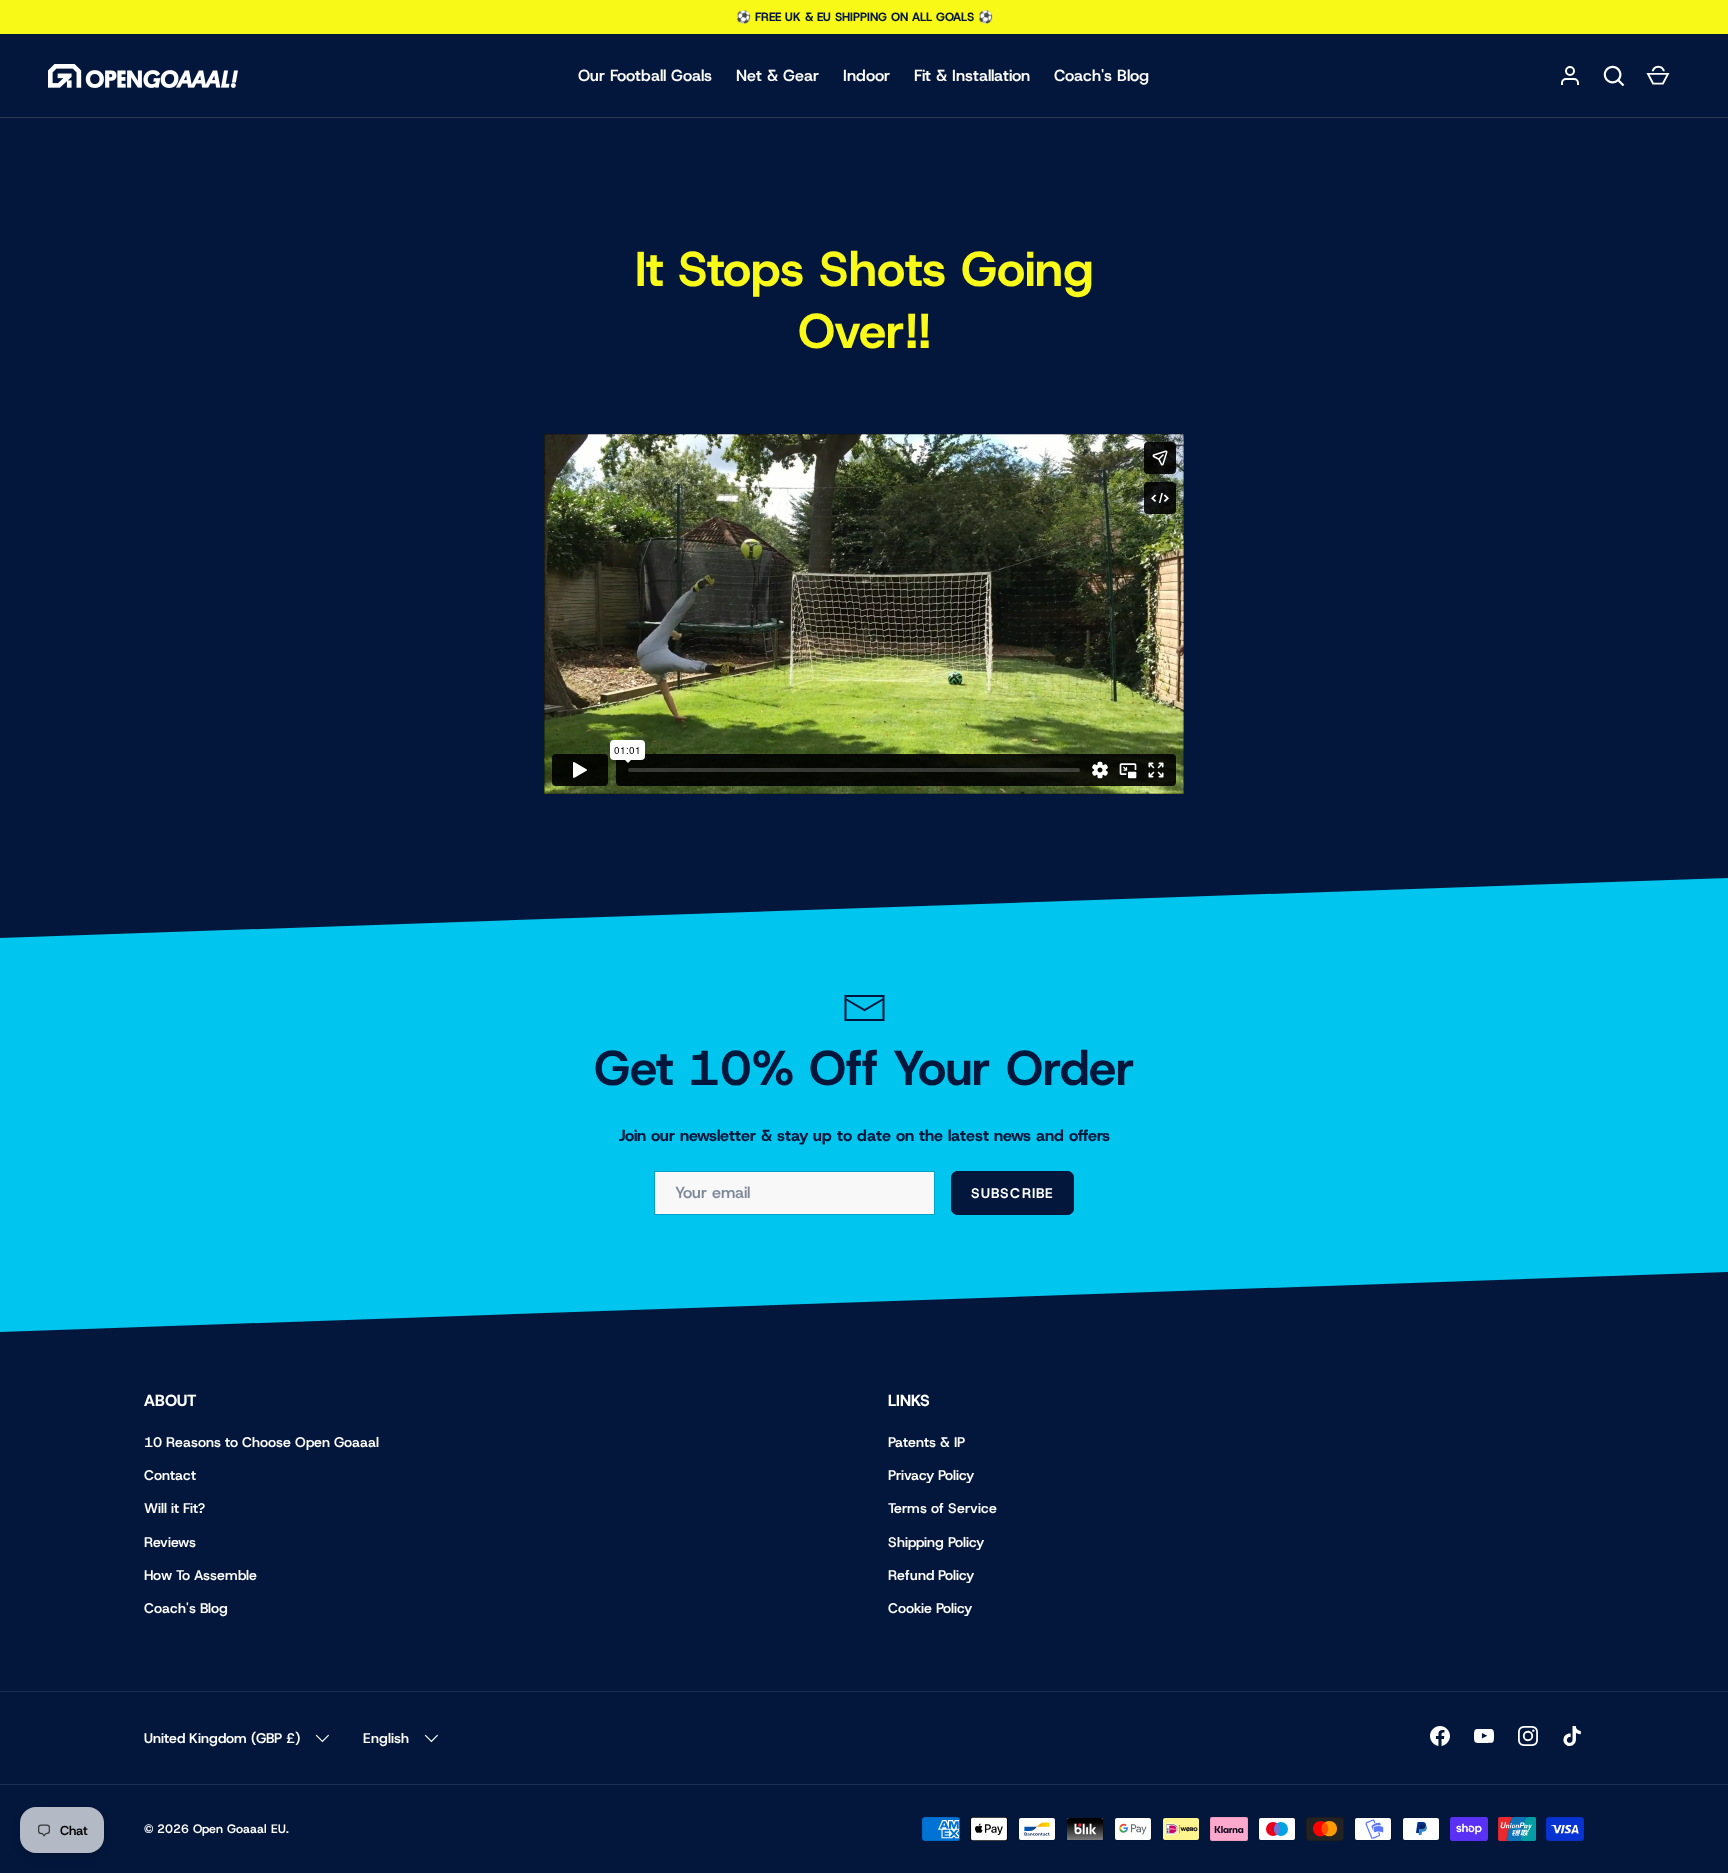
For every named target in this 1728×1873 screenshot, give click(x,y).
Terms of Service (942, 1508)
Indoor (866, 75)
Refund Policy (931, 1575)
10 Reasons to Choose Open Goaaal (261, 1442)
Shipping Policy (936, 1542)
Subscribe (1012, 1193)
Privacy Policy (931, 1475)
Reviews (170, 1542)
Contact (170, 1475)
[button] (1614, 76)
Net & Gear (777, 75)
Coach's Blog (1101, 75)
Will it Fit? (174, 1508)
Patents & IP (926, 1442)
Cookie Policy (930, 1608)
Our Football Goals (645, 75)
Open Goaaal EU (239, 1829)
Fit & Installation (972, 75)
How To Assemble (200, 1575)
